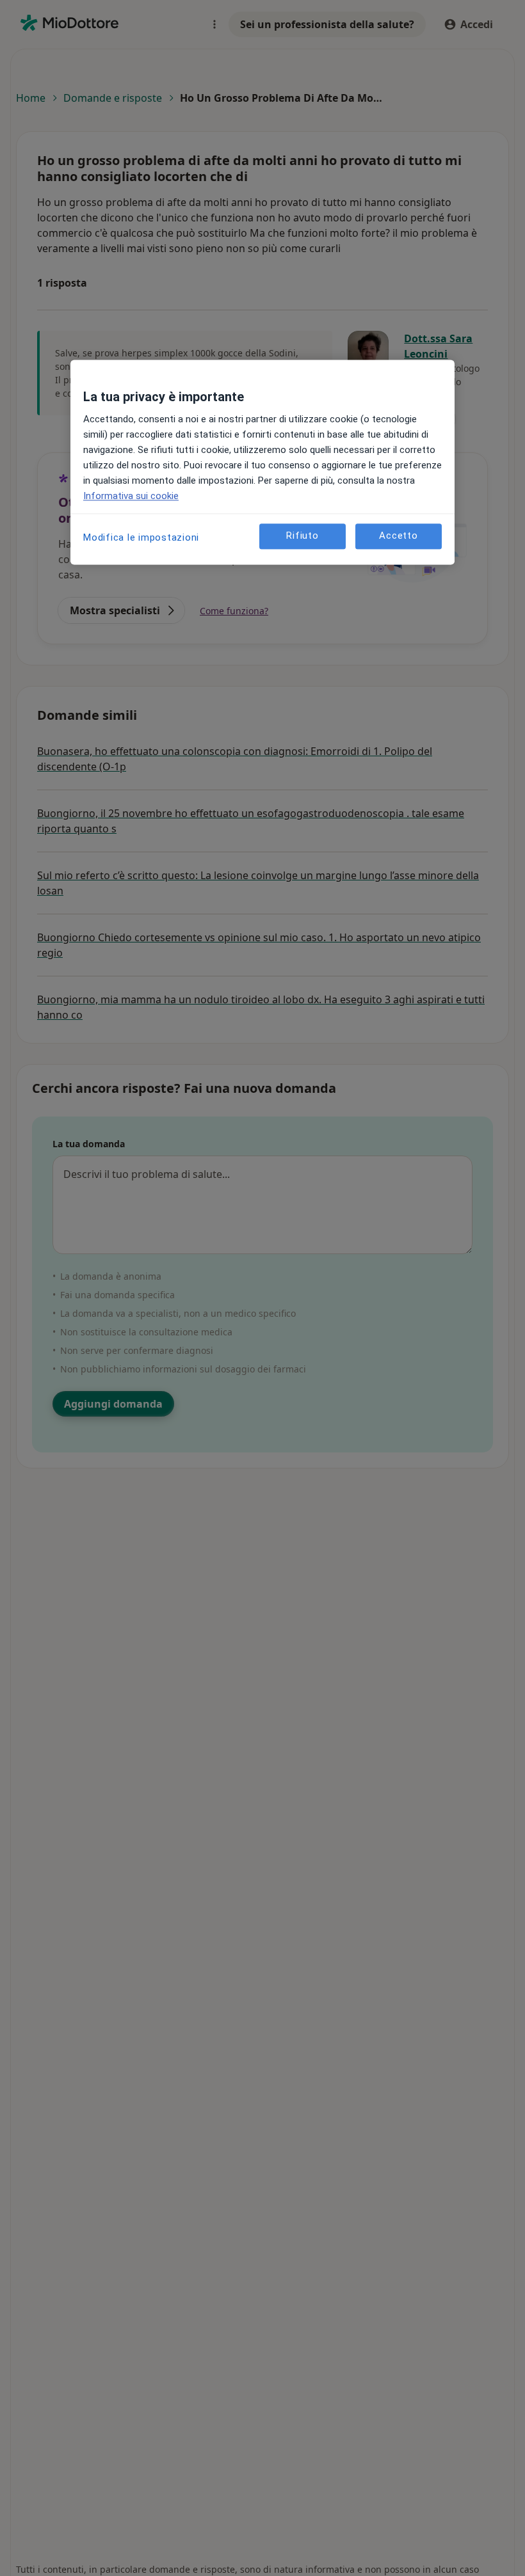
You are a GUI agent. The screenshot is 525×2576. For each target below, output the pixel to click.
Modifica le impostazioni (141, 537)
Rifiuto (302, 536)
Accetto (398, 536)
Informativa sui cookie (131, 496)
